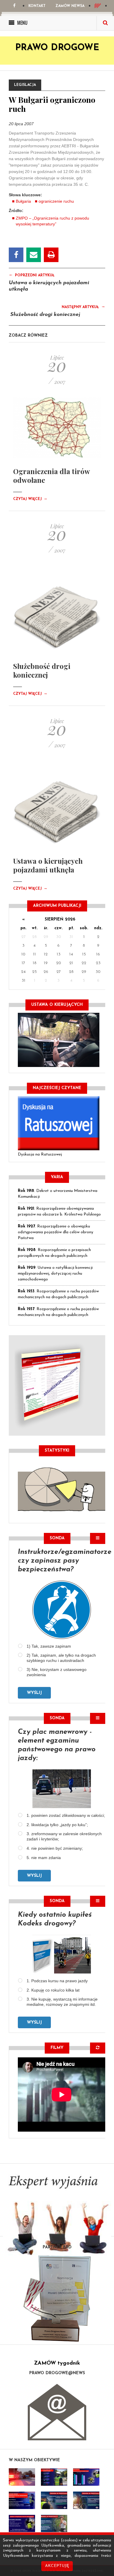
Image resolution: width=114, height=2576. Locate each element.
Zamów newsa (70, 6)
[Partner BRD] (57, 2298)
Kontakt (37, 6)
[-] (54, 2477)
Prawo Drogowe (57, 48)
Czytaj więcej (30, 499)
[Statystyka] (62, 1489)
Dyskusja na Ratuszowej (40, 1154)
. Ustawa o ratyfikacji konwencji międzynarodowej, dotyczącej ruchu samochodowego (55, 1274)
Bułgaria (23, 201)
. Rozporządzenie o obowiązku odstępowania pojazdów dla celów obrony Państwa (56, 1232)
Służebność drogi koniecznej (45, 315)
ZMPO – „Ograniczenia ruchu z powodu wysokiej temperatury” (52, 221)
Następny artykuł (83, 307)
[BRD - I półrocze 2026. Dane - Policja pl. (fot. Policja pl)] (22, 2477)
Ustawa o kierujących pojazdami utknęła (48, 865)
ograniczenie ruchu (56, 201)
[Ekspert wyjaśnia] (57, 2218)
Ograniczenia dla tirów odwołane (51, 476)
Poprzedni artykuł (32, 275)
